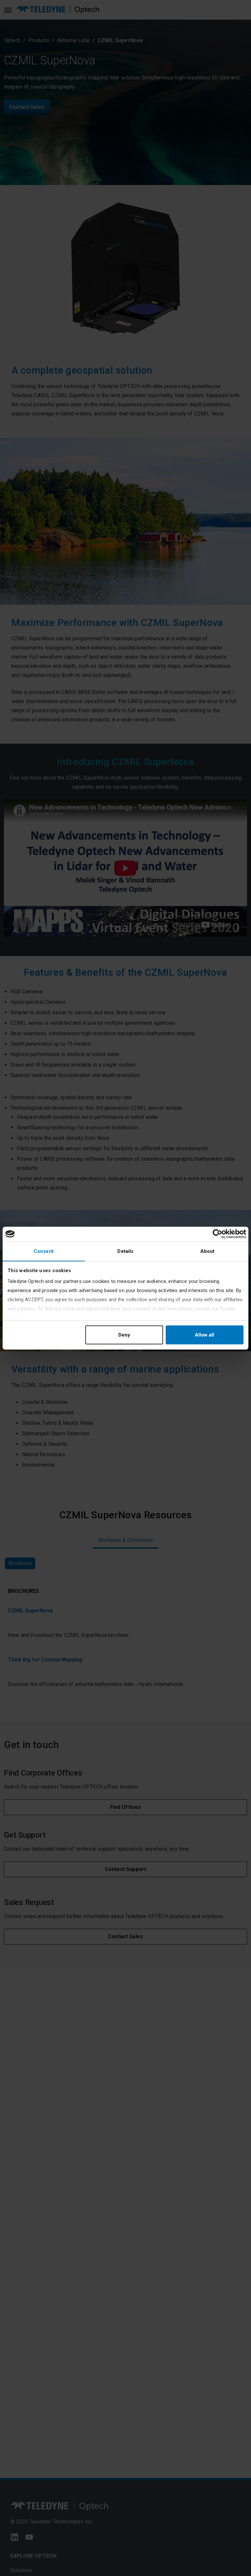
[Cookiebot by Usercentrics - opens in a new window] (218, 1234)
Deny (124, 1335)
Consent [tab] (44, 1251)
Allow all (204, 1335)
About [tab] (208, 1251)
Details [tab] (125, 1251)
